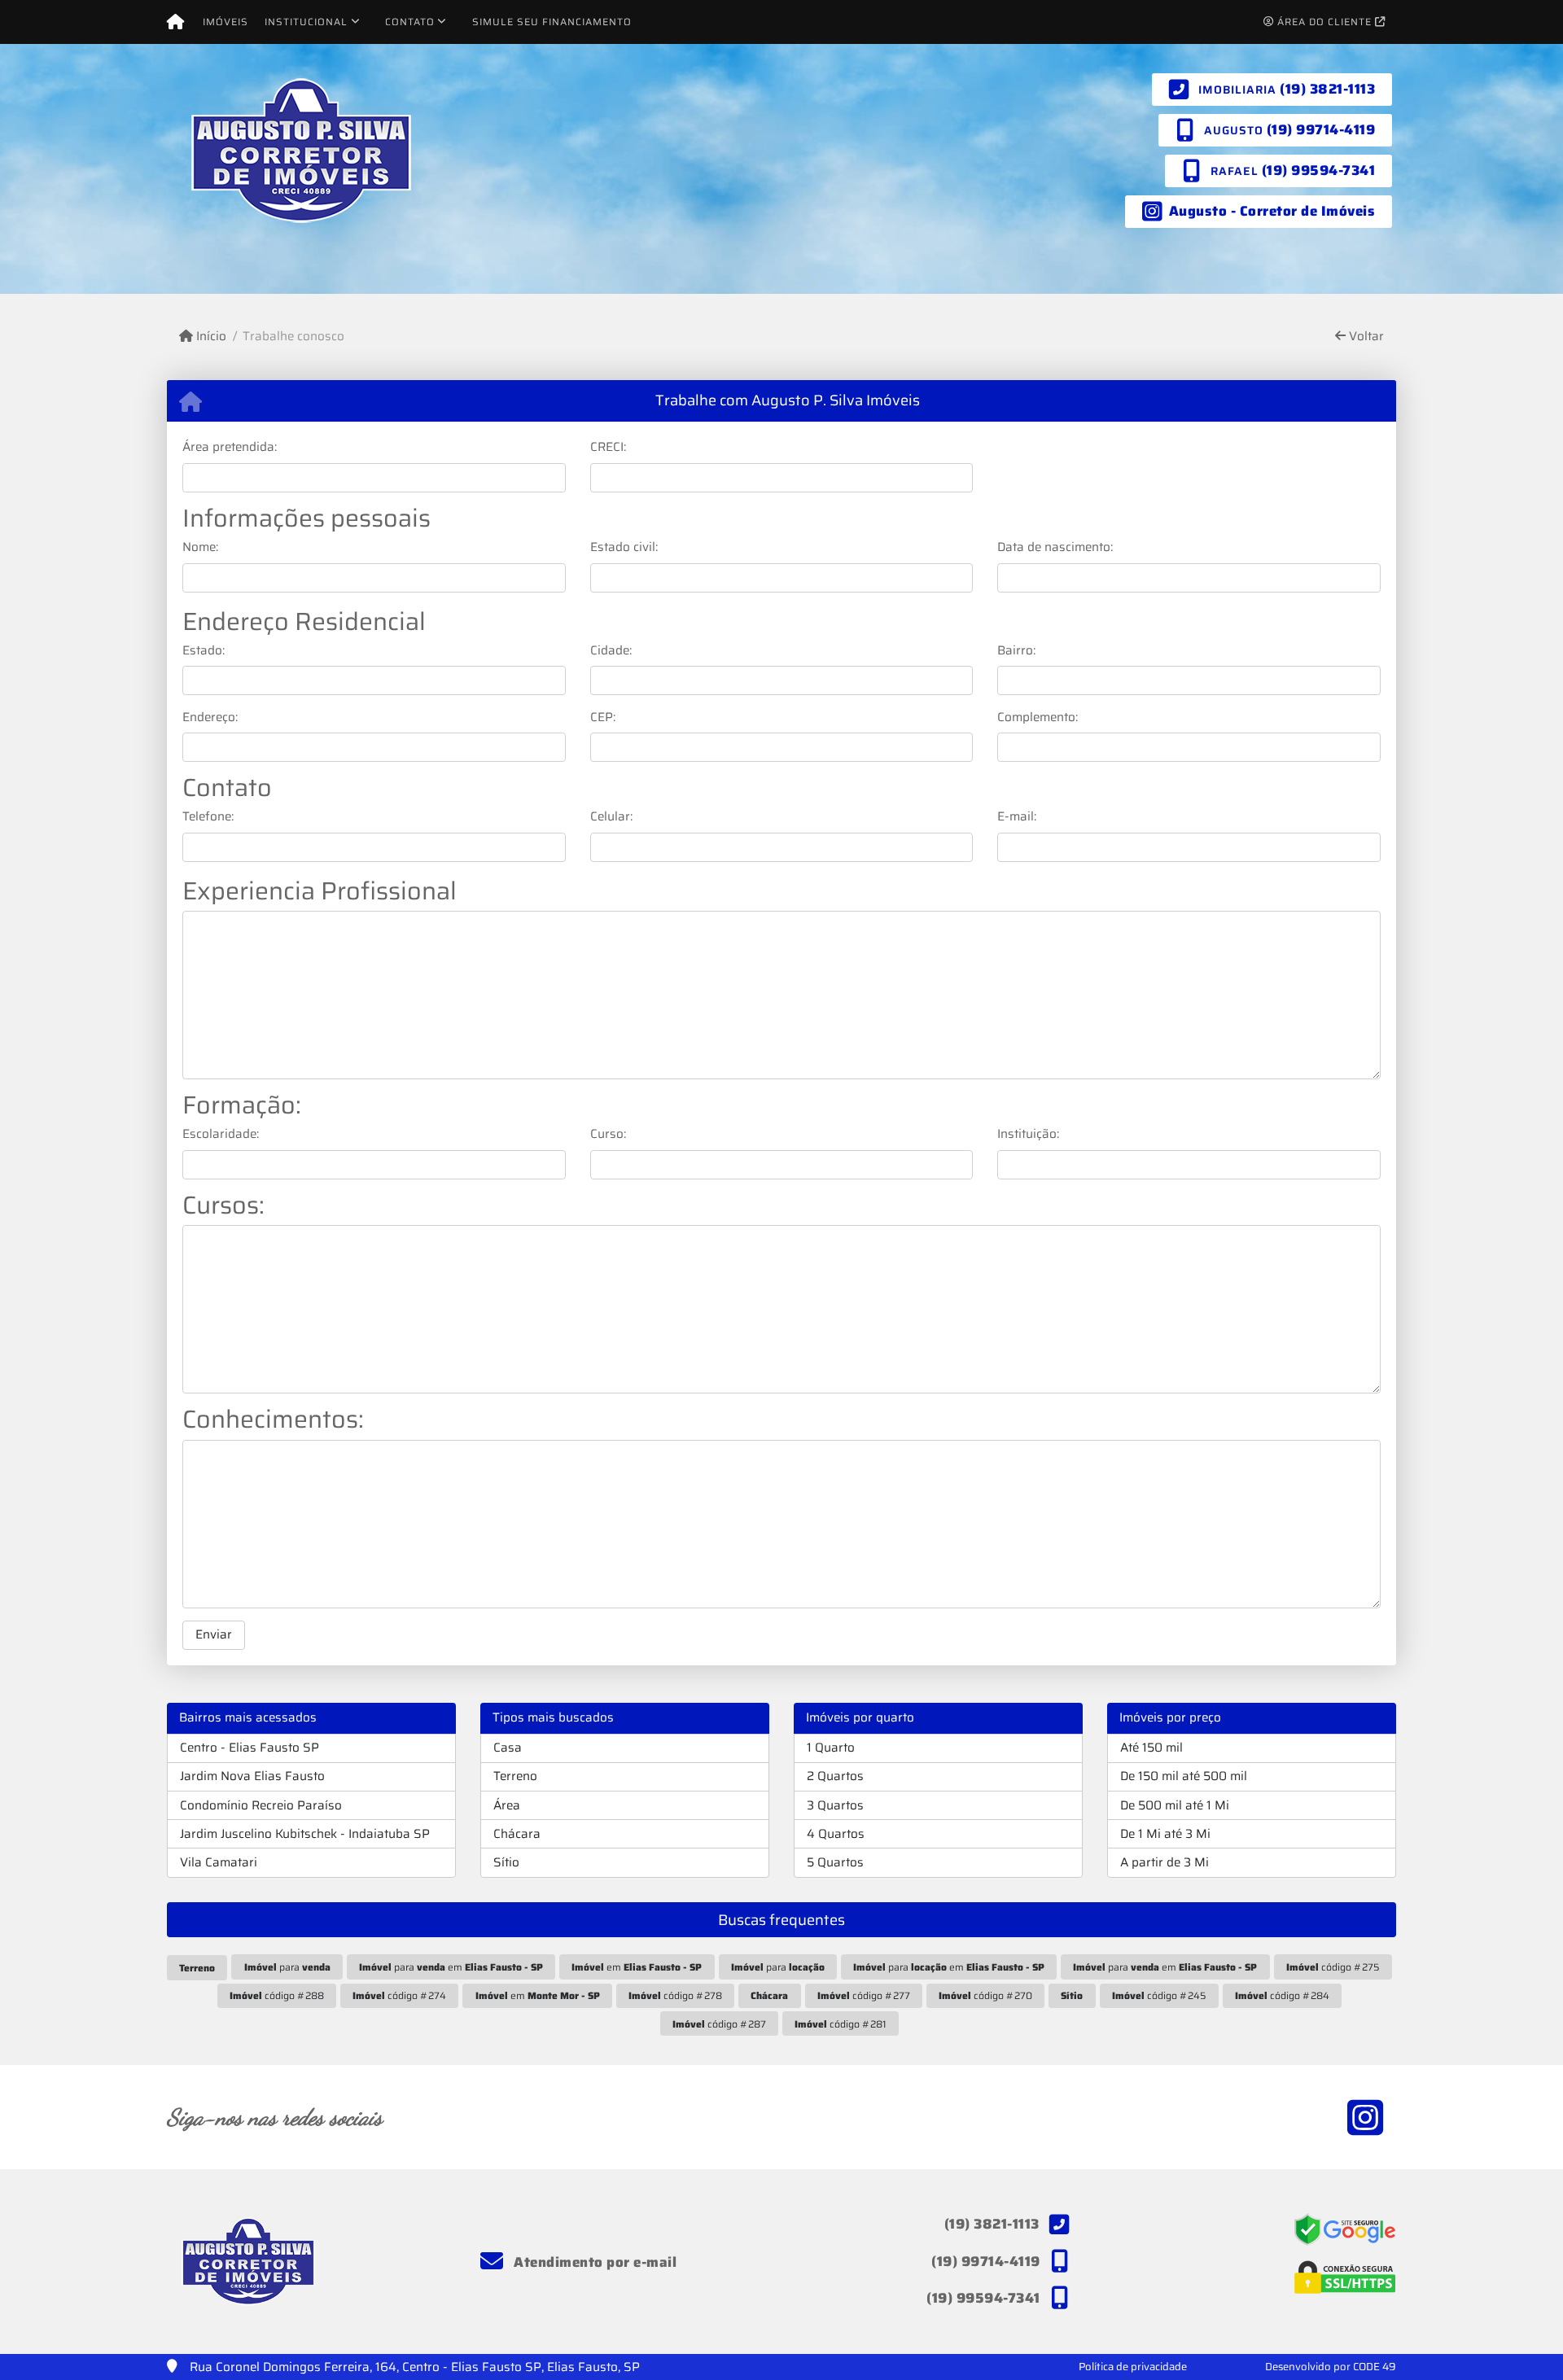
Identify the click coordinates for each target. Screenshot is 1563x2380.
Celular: (611, 817)
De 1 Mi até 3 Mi (1165, 1834)
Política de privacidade (1133, 2367)
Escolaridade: (221, 1134)
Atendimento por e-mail (593, 2262)
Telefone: (208, 817)
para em (451, 1967)
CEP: (603, 717)
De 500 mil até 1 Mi (1175, 1805)
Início (210, 337)
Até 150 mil (1151, 1748)
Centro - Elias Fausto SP (250, 1748)
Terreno (515, 1776)
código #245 (1159, 1995)
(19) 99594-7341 (1319, 170)
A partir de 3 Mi (1165, 1862)
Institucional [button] (306, 22)
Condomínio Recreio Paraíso (261, 1805)
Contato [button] (410, 22)
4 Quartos (836, 1834)
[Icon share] (1365, 2117)
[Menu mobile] (175, 22)
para (287, 1967)
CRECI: (608, 447)
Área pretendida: (230, 447)
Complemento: (1038, 717)
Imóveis (225, 22)
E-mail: (1017, 817)
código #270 (985, 1995)
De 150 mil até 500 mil (1184, 1776)
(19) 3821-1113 (1327, 89)
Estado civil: (624, 547)
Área (507, 1805)
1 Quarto (831, 1748)
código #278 (675, 1995)
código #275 (1333, 1967)
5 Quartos (835, 1862)
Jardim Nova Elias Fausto (252, 1776)
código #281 (841, 2024)
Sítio (506, 1862)
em (637, 1967)
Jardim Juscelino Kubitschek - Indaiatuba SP (305, 1834)
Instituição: (1028, 1134)
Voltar (1365, 337)
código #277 (864, 1995)
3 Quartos (835, 1805)
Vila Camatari (219, 1862)
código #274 (399, 1995)
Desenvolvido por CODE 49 (1331, 2367)
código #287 (719, 2024)
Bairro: (1016, 651)
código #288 (277, 1995)
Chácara (517, 1834)
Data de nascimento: (1055, 547)
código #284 (1282, 1995)
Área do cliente (1324, 22)
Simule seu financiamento (552, 22)
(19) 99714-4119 (1321, 129)
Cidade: (611, 651)
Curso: (608, 1134)
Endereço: (210, 717)
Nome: (200, 547)
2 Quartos (835, 1776)
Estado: (204, 651)
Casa (508, 1748)
